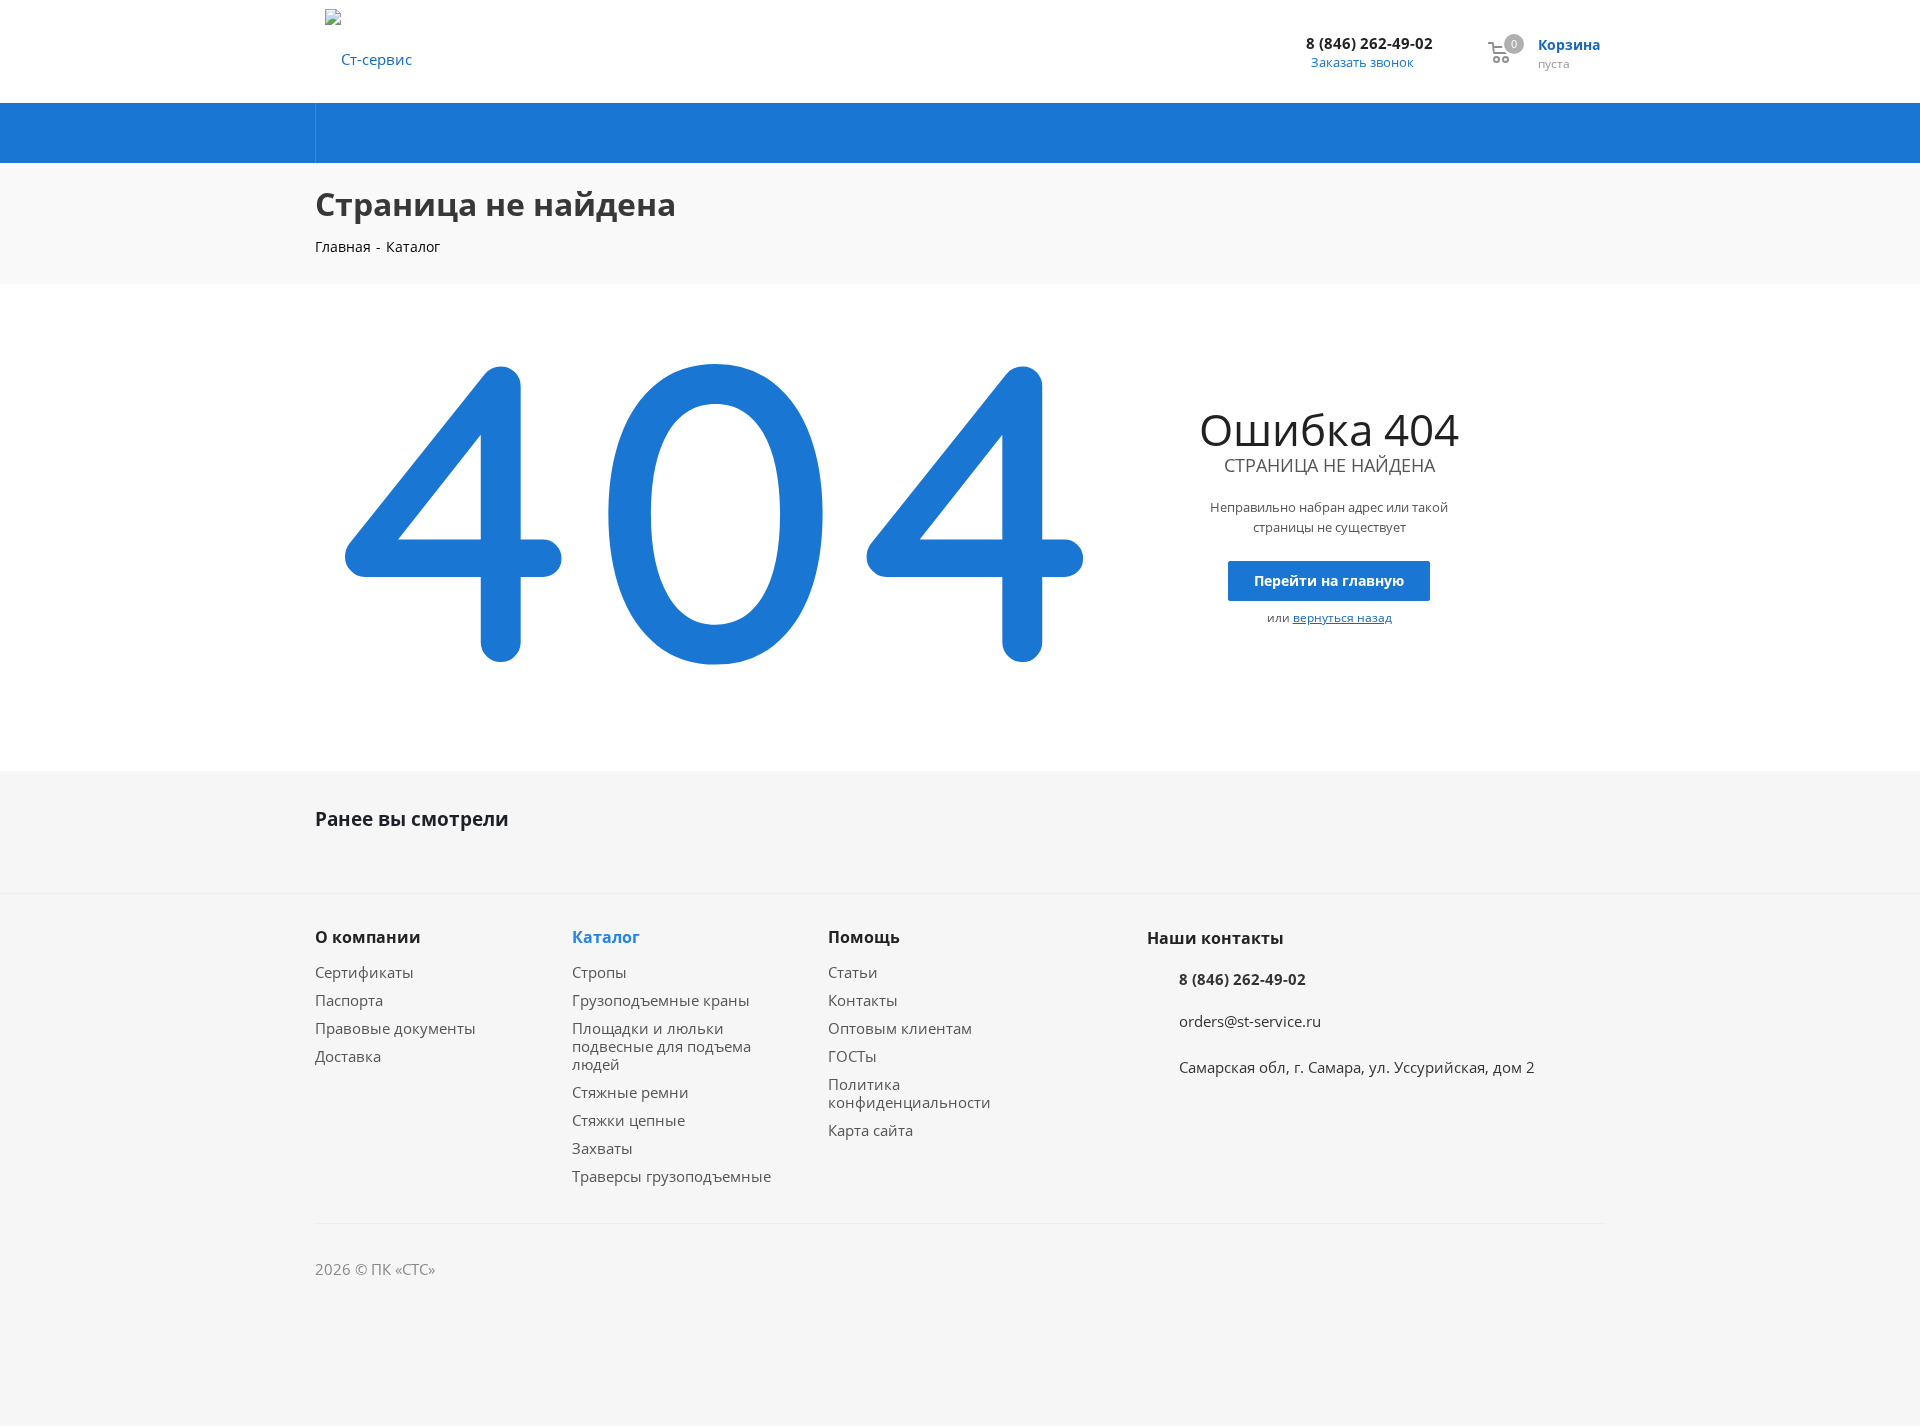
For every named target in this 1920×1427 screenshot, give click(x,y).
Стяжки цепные (628, 1120)
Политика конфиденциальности (909, 1093)
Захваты (602, 1148)
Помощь (864, 937)
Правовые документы (395, 1028)
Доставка (348, 1056)
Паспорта (349, 1000)
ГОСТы (852, 1056)
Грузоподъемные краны (661, 1000)
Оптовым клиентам (900, 1028)
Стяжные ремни (630, 1092)
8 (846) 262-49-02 (1369, 43)
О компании (368, 937)
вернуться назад (1342, 617)
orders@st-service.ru (1250, 1021)
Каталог (606, 937)
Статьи (853, 972)
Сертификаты (364, 972)
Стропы (599, 972)
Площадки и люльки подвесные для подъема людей (661, 1046)
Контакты (863, 1000)
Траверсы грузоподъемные (671, 1176)
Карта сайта (870, 1130)
